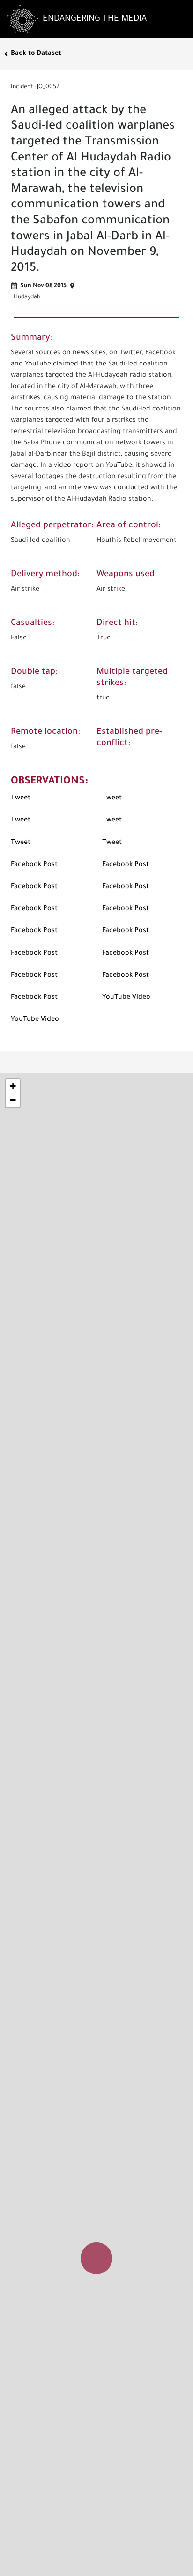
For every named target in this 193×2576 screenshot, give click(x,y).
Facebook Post (34, 865)
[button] (97, 2249)
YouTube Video (126, 998)
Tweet (21, 798)
